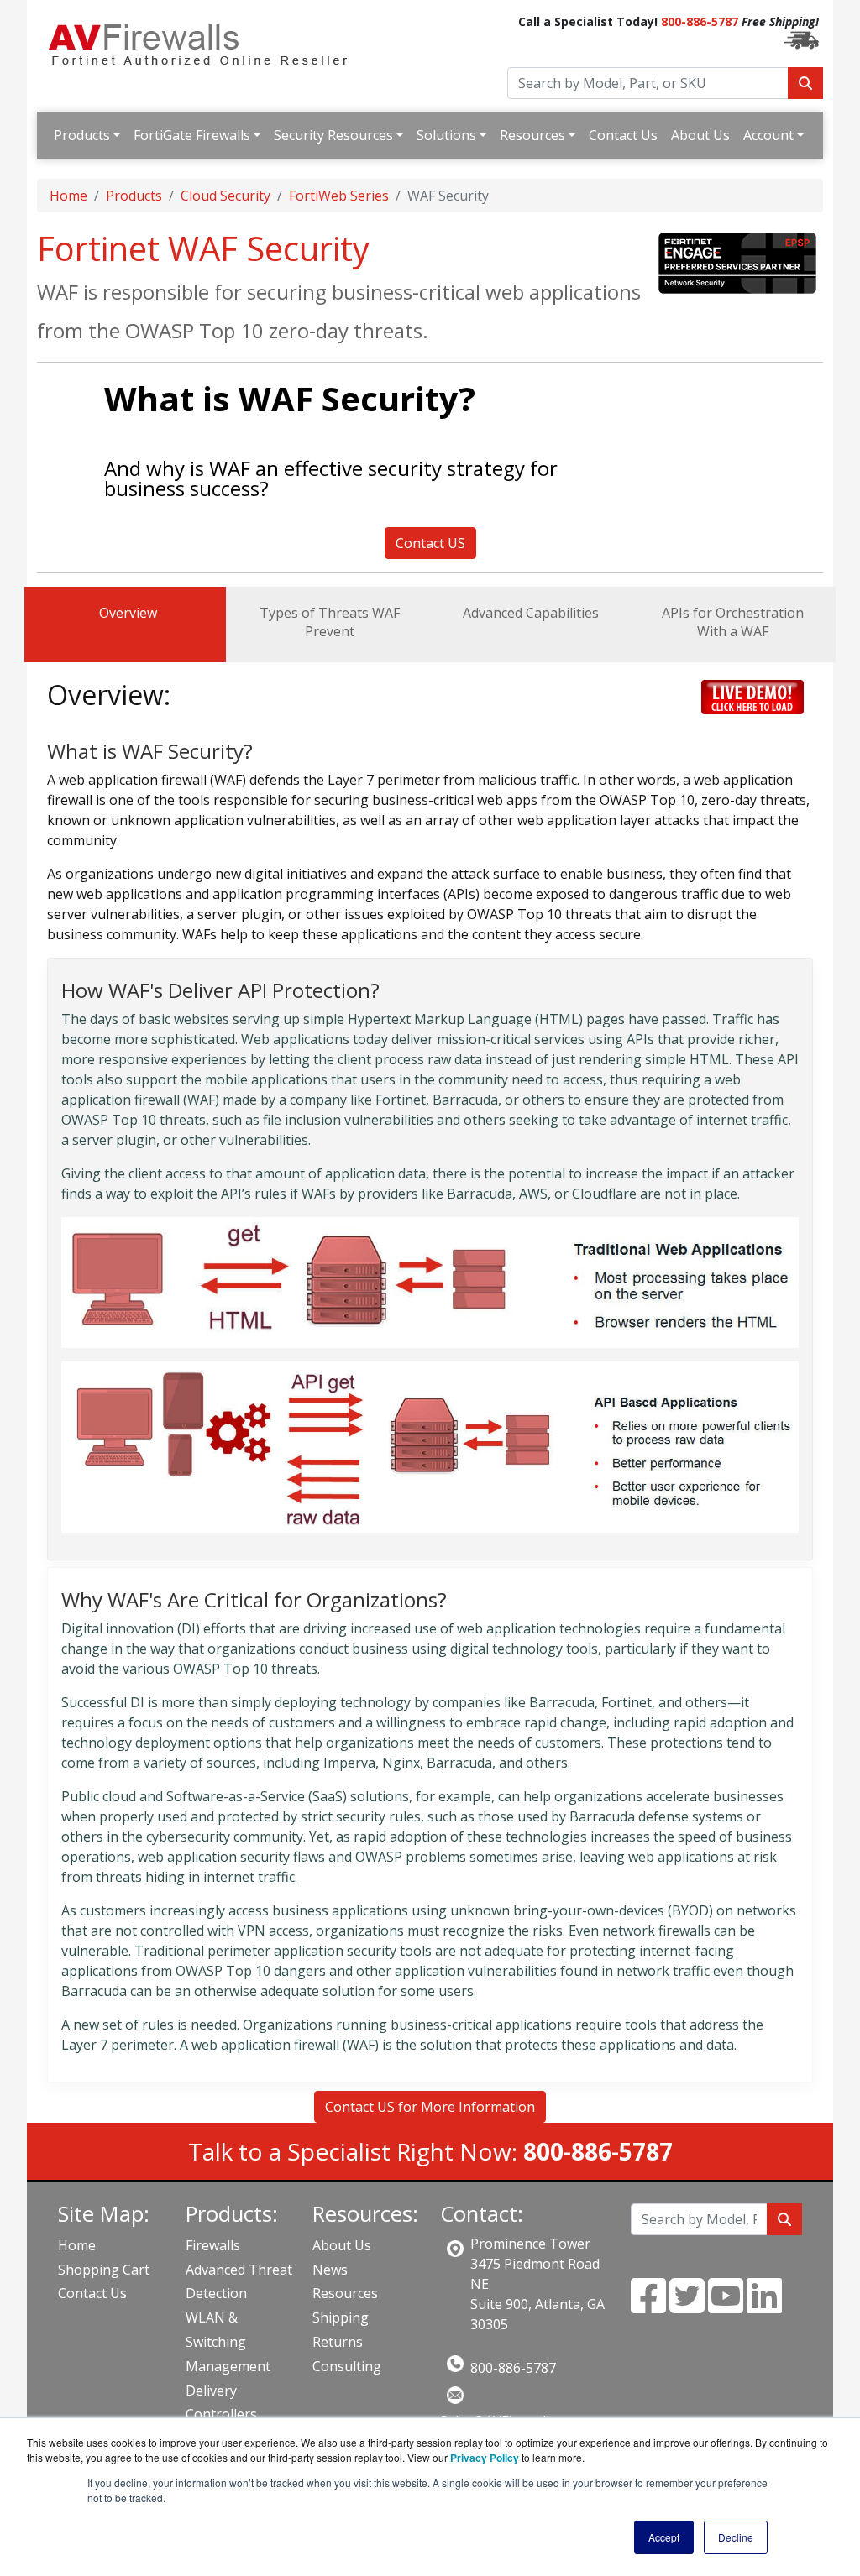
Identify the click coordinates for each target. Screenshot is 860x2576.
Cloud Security (225, 196)
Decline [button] (736, 2537)
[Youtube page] (726, 2306)
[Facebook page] (648, 2306)
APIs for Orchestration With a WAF (733, 622)
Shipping (341, 2317)
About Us (700, 135)
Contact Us (623, 135)
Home (68, 196)
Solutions (446, 135)
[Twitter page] (687, 2306)
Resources (532, 135)
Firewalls (213, 2245)
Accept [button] (664, 2537)
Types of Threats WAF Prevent (330, 622)
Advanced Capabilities (531, 613)
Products (82, 135)
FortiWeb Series (339, 196)
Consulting (347, 2366)
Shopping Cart (104, 2270)
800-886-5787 (700, 21)
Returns (338, 2342)
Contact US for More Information (430, 2107)
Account (768, 135)
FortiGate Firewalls (192, 135)
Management (228, 2366)
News (330, 2270)
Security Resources (333, 135)
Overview (128, 613)
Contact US (430, 543)
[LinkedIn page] (764, 2306)
